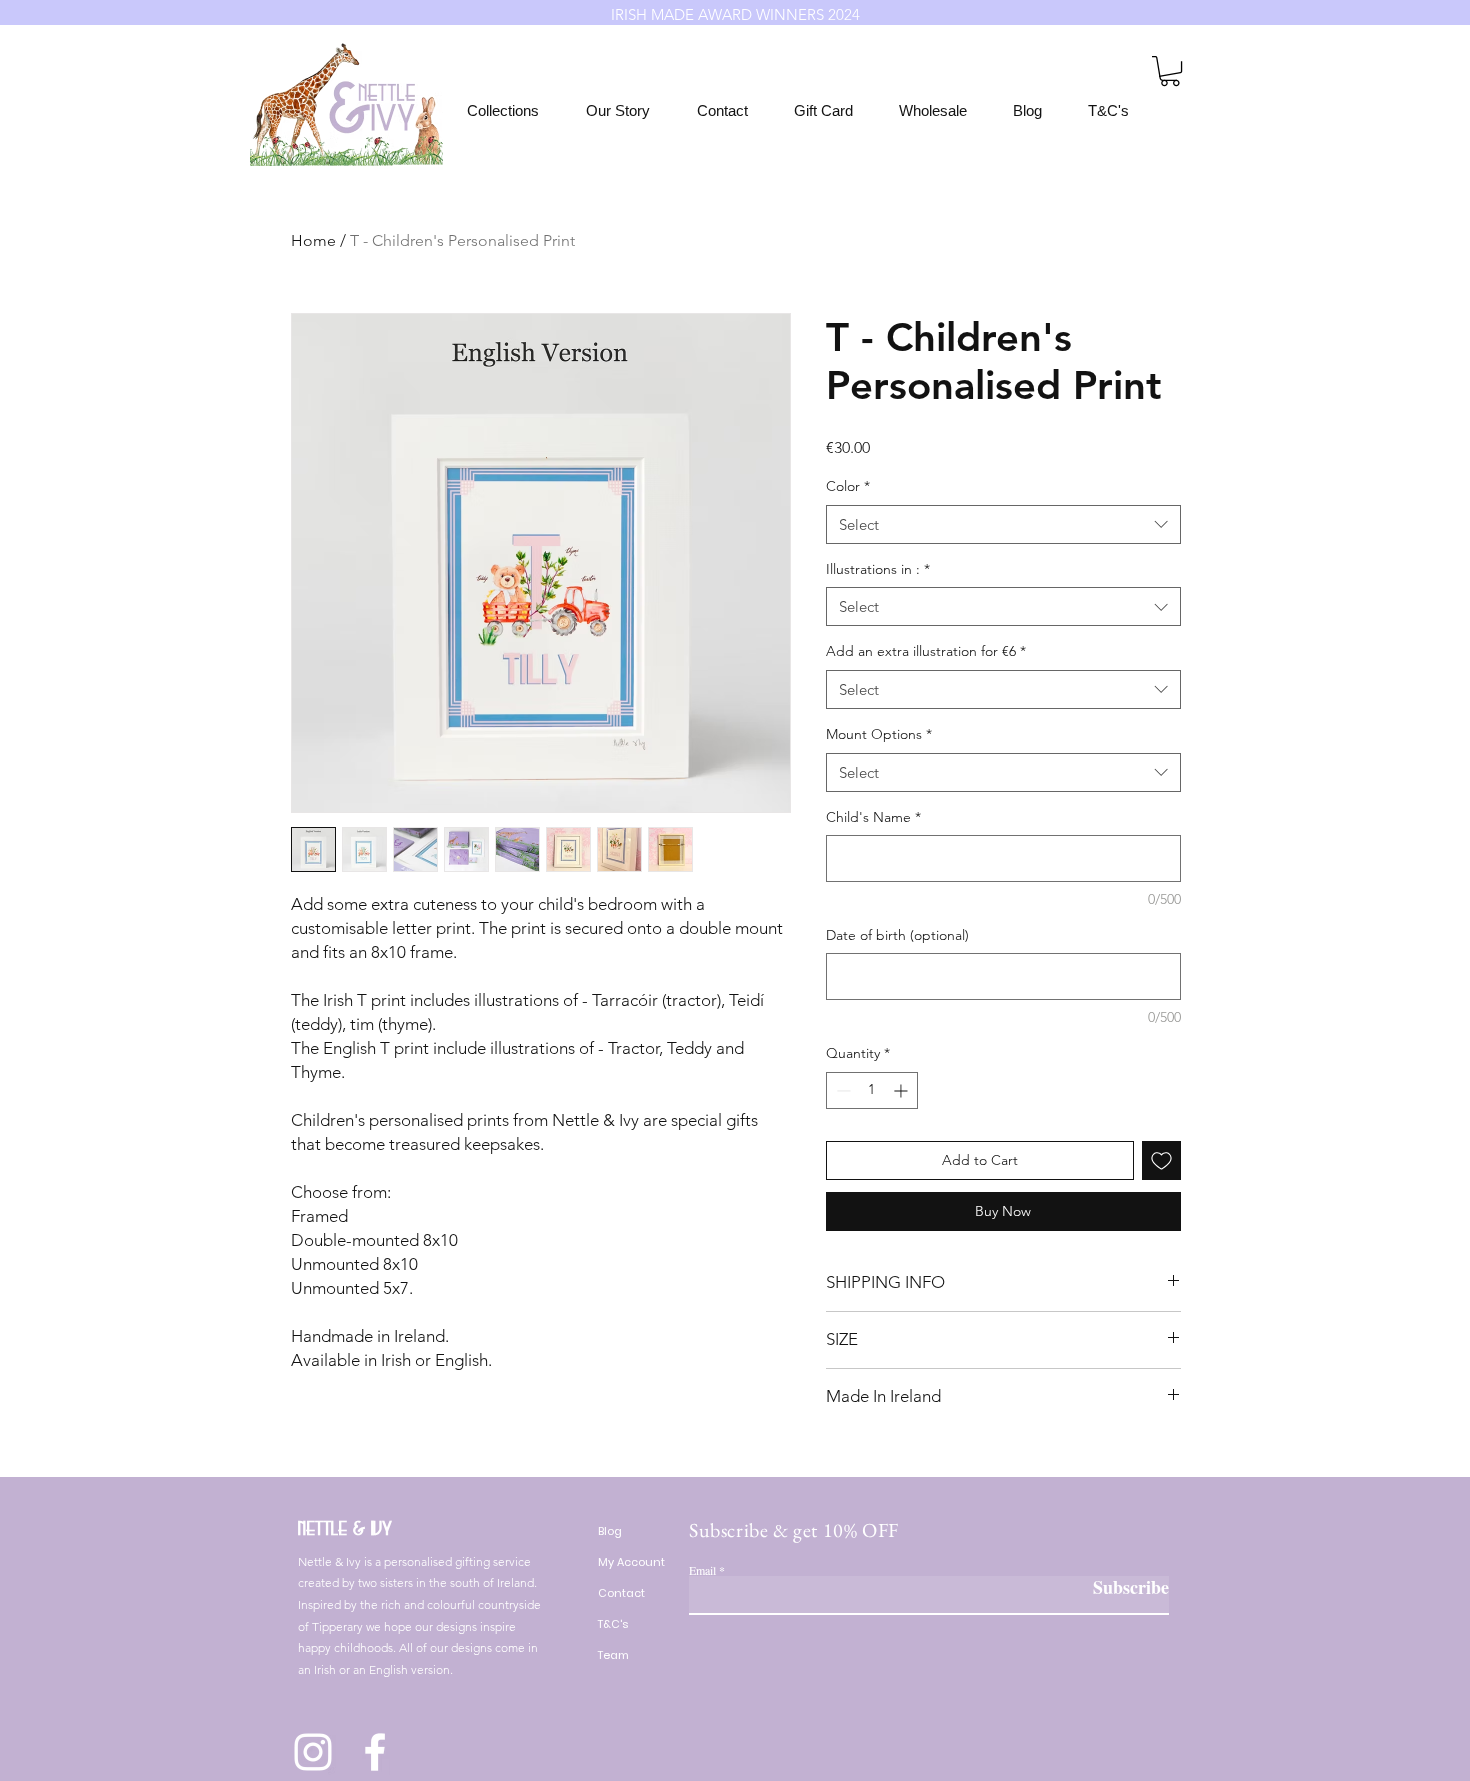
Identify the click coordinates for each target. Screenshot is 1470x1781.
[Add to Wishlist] (1161, 1160)
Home (313, 240)
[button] (1170, 71)
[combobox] (1003, 524)
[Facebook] (375, 1752)
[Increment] (902, 1090)
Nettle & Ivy (345, 1528)
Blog (610, 1531)
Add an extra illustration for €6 (926, 651)
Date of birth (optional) (897, 935)
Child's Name (873, 817)
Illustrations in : (878, 569)
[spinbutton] (872, 1090)
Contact (621, 1593)
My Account (631, 1562)
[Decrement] (841, 1090)
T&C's (613, 1624)
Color (848, 486)
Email (702, 1570)
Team (613, 1655)
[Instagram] (313, 1752)
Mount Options (879, 734)
